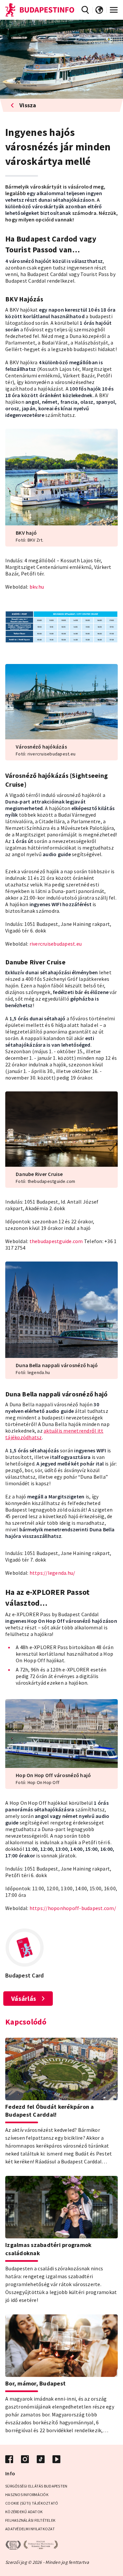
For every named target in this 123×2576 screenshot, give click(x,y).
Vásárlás (24, 1998)
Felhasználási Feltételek (30, 2520)
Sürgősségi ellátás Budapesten (36, 2486)
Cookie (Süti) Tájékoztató (32, 2503)
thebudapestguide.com (56, 1241)
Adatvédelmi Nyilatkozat (30, 2529)
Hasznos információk (27, 2495)
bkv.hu (37, 587)
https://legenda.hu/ (52, 1573)
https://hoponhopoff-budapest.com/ (73, 1908)
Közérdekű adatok (24, 2512)
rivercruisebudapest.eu (56, 944)
